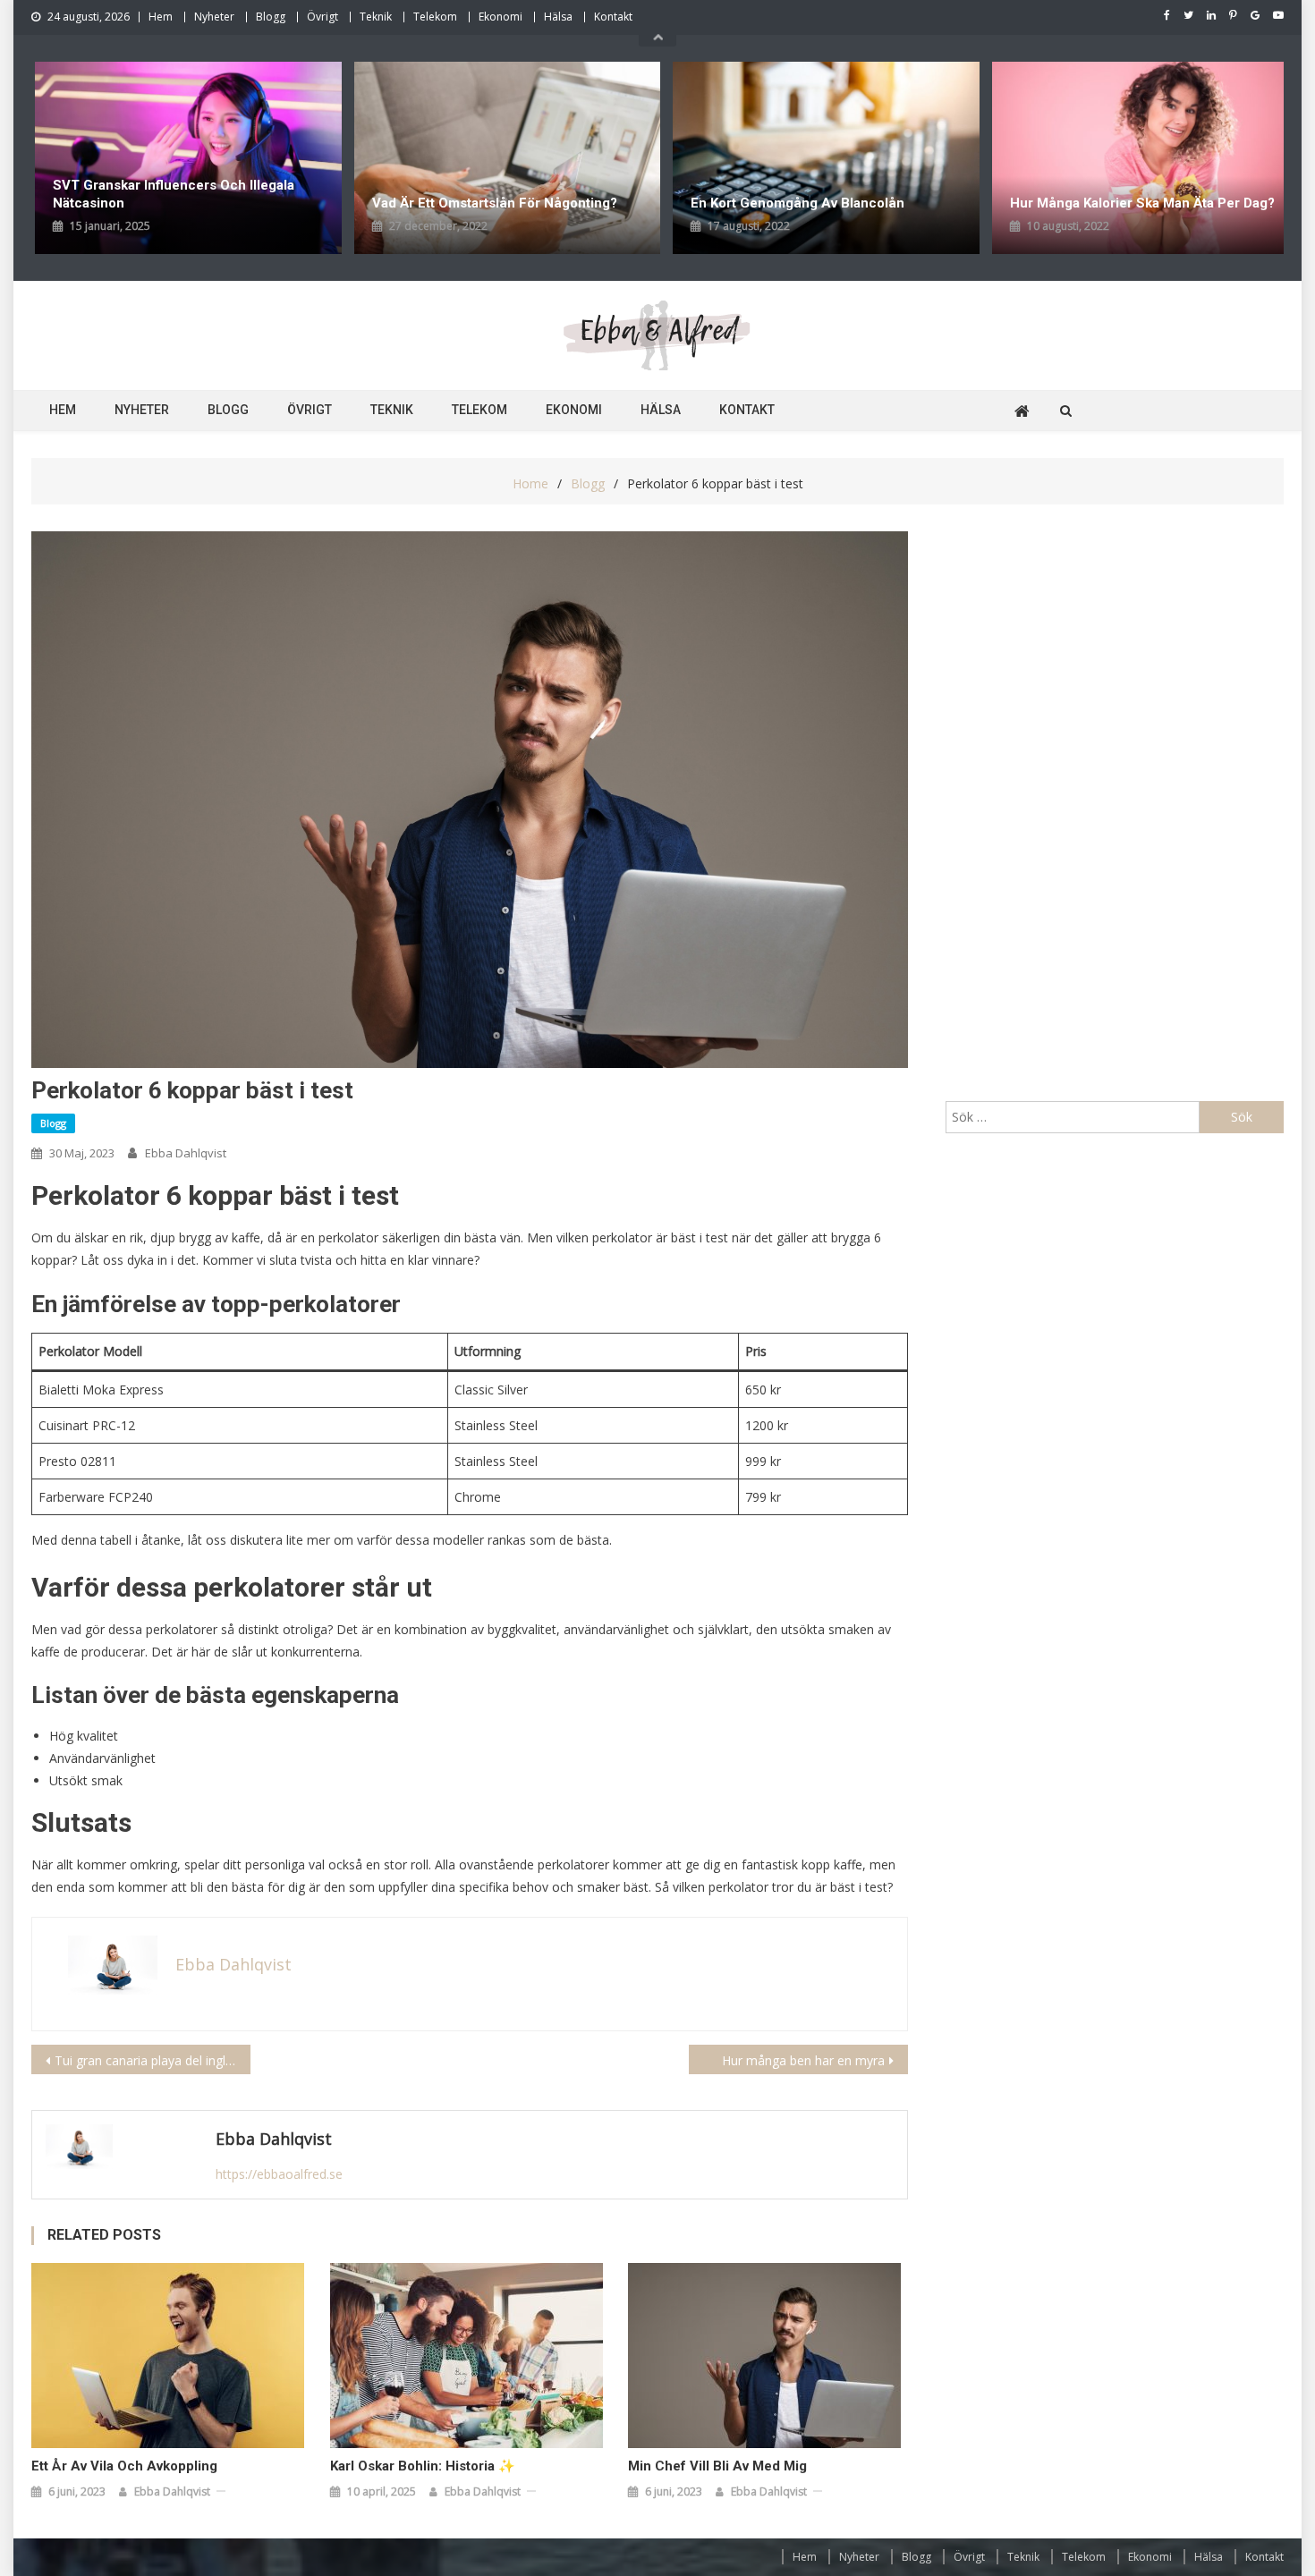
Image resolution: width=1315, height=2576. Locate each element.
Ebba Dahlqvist (186, 1153)
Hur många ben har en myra (803, 2060)
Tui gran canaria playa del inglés (147, 2060)
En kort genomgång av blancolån (483, 203)
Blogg (271, 17)
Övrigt (322, 17)
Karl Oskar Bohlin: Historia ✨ (423, 2466)
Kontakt (613, 17)
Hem (161, 17)
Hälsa (558, 17)
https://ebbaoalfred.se (279, 2174)
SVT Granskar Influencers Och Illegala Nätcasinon (1134, 194)
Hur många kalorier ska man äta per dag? (827, 203)
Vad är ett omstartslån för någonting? (181, 203)
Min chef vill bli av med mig (717, 2466)
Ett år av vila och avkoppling (124, 2466)
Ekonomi (501, 17)
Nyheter (214, 17)
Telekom (435, 17)
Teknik (376, 17)
